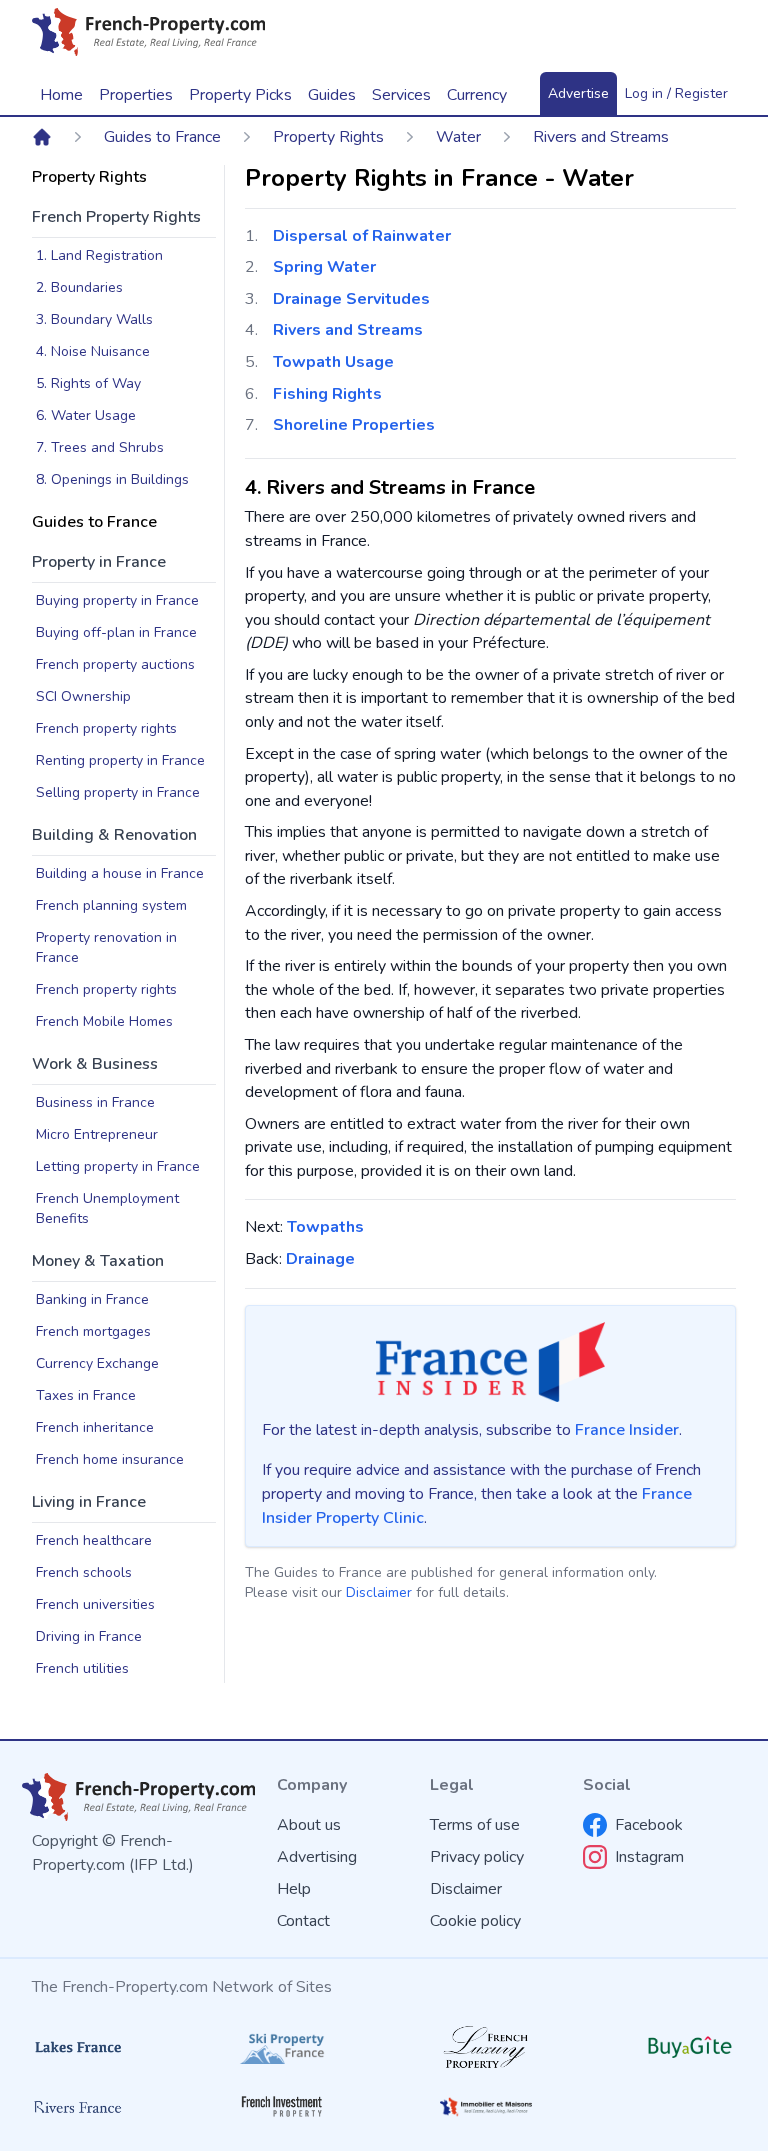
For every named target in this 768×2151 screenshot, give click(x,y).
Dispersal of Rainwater (362, 236)
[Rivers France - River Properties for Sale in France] (78, 2107)
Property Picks (240, 95)
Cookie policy (475, 1921)
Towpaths (325, 1227)
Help (294, 1889)
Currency (477, 95)
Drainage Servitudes (351, 299)
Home (61, 95)
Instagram (649, 1857)
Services (401, 95)
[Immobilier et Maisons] (486, 2107)
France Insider (627, 1430)
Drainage (320, 1259)
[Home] (42, 137)
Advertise (578, 93)
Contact (303, 1921)
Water (458, 137)
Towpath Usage (333, 362)
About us (309, 1825)
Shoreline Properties (354, 425)
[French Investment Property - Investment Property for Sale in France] (282, 2106)
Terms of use (475, 1825)
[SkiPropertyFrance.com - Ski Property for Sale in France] (282, 2047)
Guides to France (162, 137)
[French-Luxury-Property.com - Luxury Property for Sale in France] (486, 2046)
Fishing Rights (327, 394)
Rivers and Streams (601, 137)
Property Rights (328, 137)
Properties (136, 95)
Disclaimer (379, 1592)
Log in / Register (676, 93)
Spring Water (324, 267)
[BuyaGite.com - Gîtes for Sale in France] (690, 2047)
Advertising (317, 1857)
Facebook (649, 1825)
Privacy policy (477, 1857)
